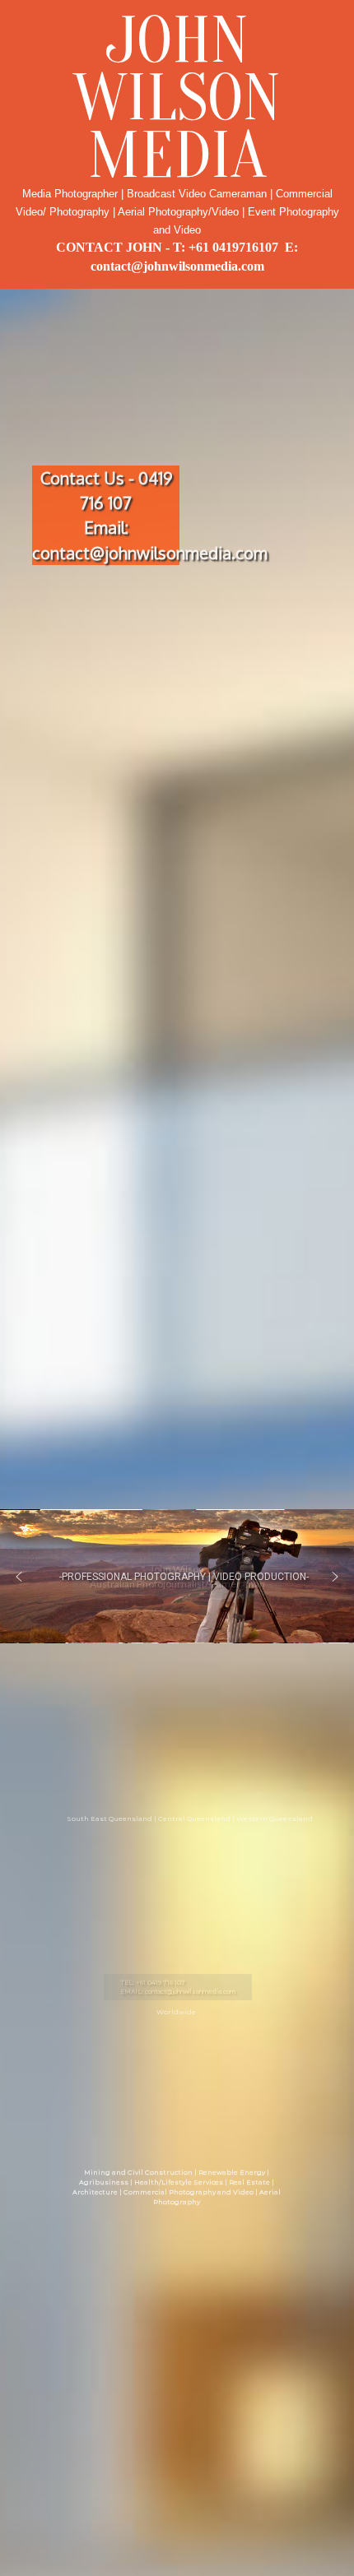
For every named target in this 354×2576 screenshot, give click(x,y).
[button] (19, 1577)
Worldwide (176, 2012)
